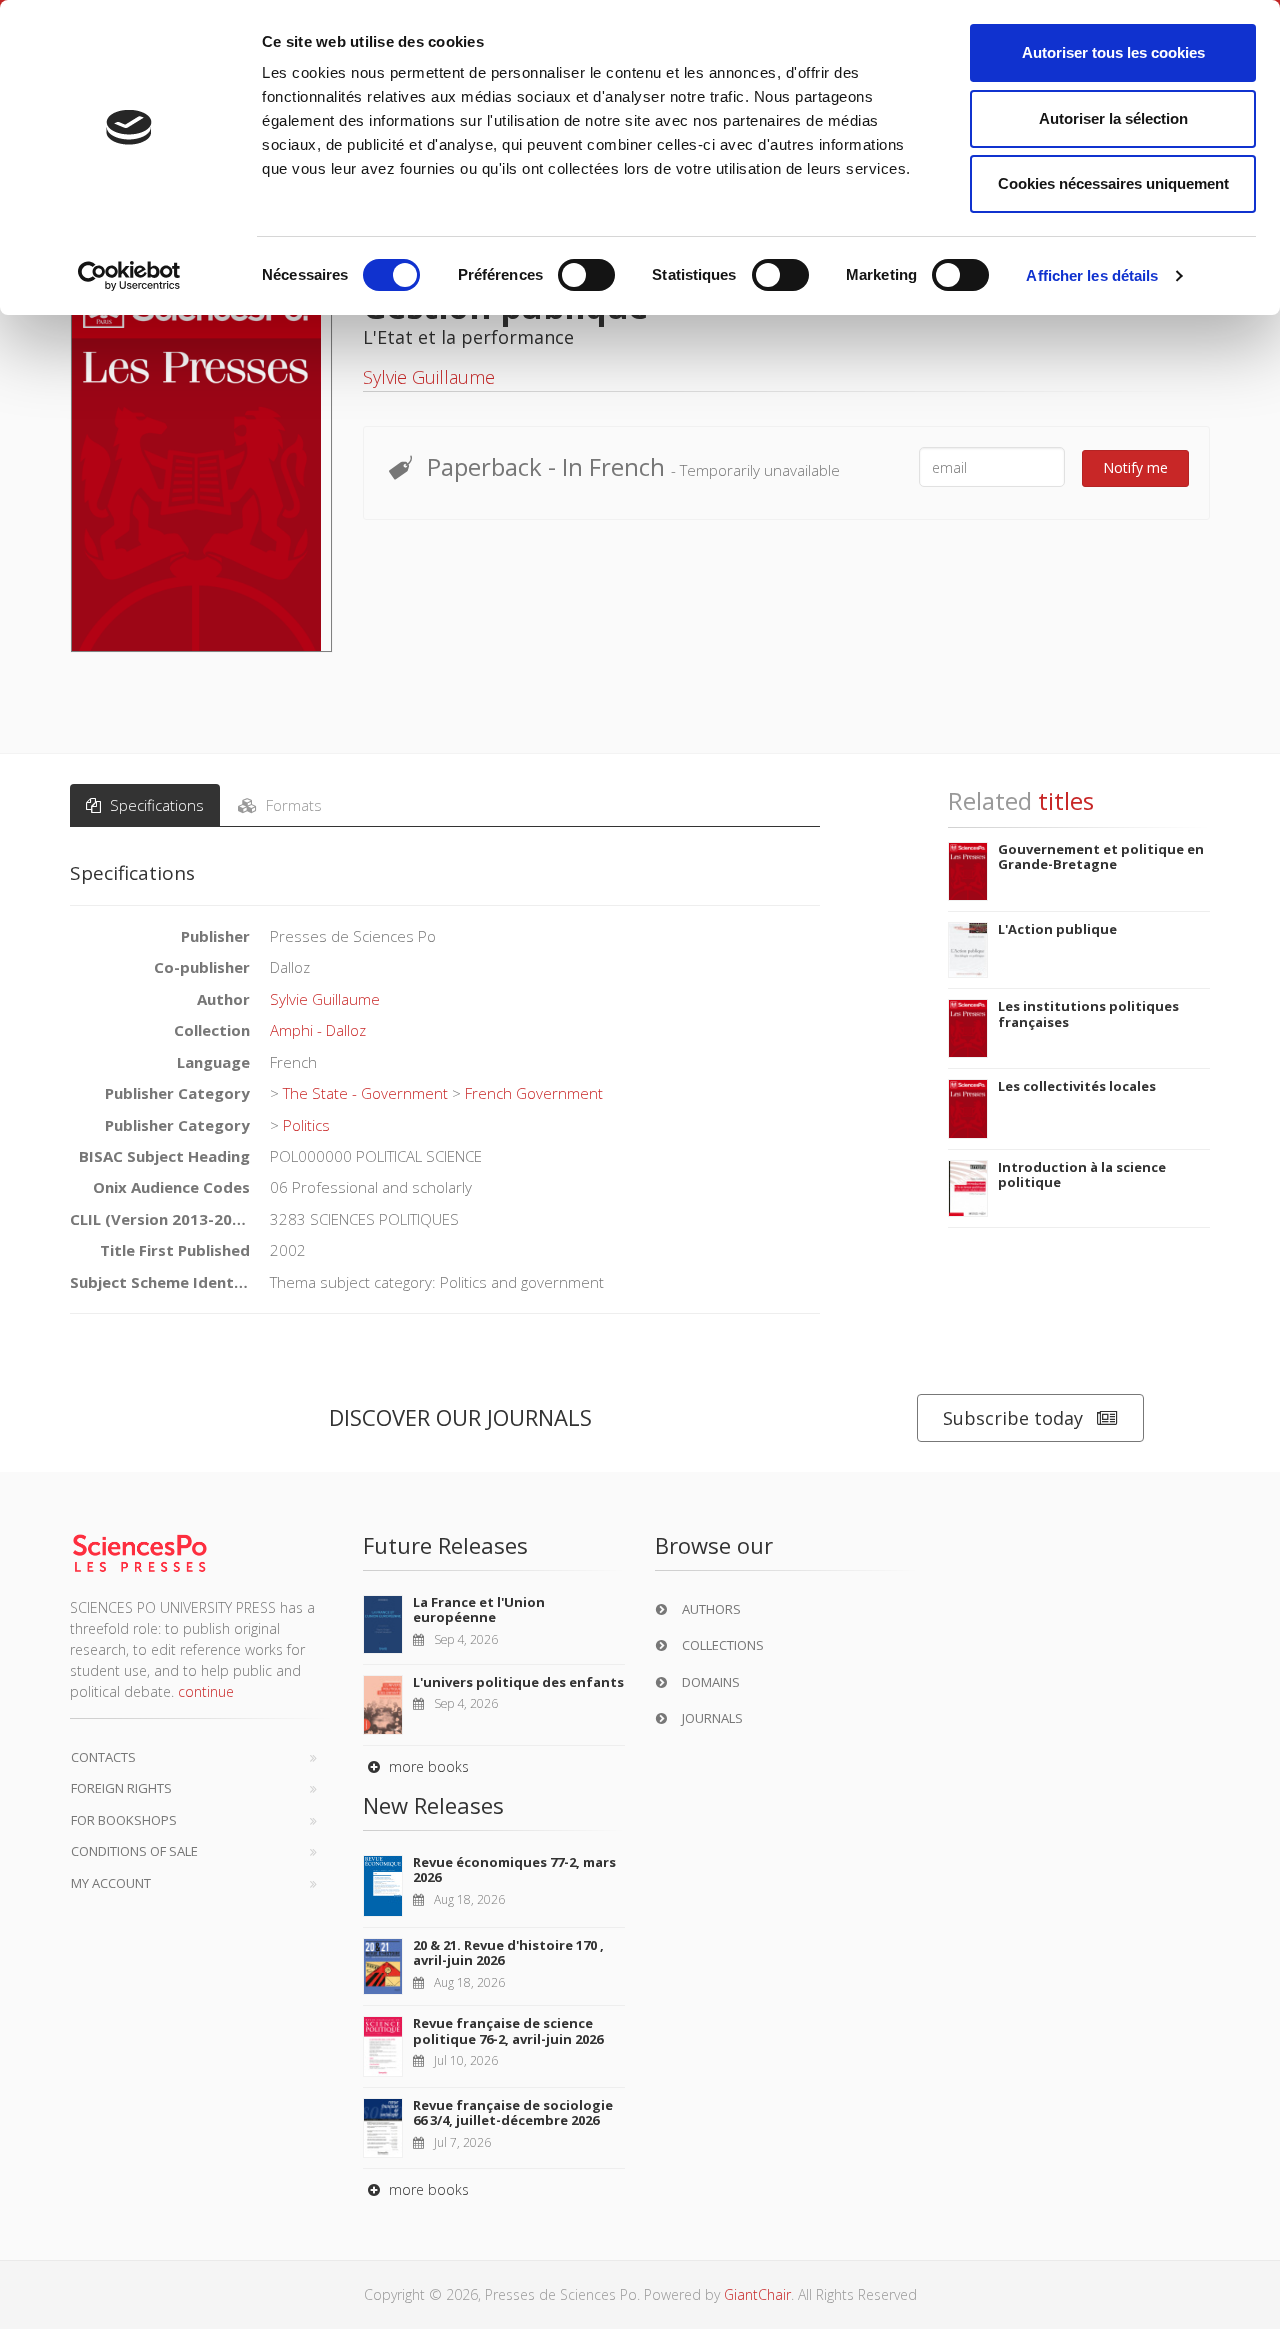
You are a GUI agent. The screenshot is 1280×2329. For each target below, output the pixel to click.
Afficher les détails (1092, 275)
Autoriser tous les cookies (1113, 52)
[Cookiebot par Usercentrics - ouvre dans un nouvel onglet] (129, 276)
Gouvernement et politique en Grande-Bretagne (1101, 857)
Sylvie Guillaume (429, 377)
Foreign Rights (121, 1788)
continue (206, 1691)
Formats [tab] (292, 805)
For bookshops (124, 1820)
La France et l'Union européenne (479, 1610)
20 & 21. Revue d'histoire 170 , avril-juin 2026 (508, 1953)
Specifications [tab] (155, 805)
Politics (306, 1125)
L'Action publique (1057, 929)
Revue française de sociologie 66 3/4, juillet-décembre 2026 (513, 2113)
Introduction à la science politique (1082, 1175)
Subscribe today (1013, 1418)
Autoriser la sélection (1113, 118)
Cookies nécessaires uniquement (1113, 183)
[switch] (586, 275)
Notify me (1135, 467)
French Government (534, 1093)
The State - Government (365, 1093)
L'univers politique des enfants (518, 1682)
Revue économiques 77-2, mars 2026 (514, 1870)
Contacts (103, 1757)
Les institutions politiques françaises (1088, 1014)
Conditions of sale (134, 1851)
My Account (111, 1883)
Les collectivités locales (1077, 1086)
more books (427, 1766)
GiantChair (757, 2294)
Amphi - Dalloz (318, 1030)
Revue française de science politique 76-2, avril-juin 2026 (508, 2031)
